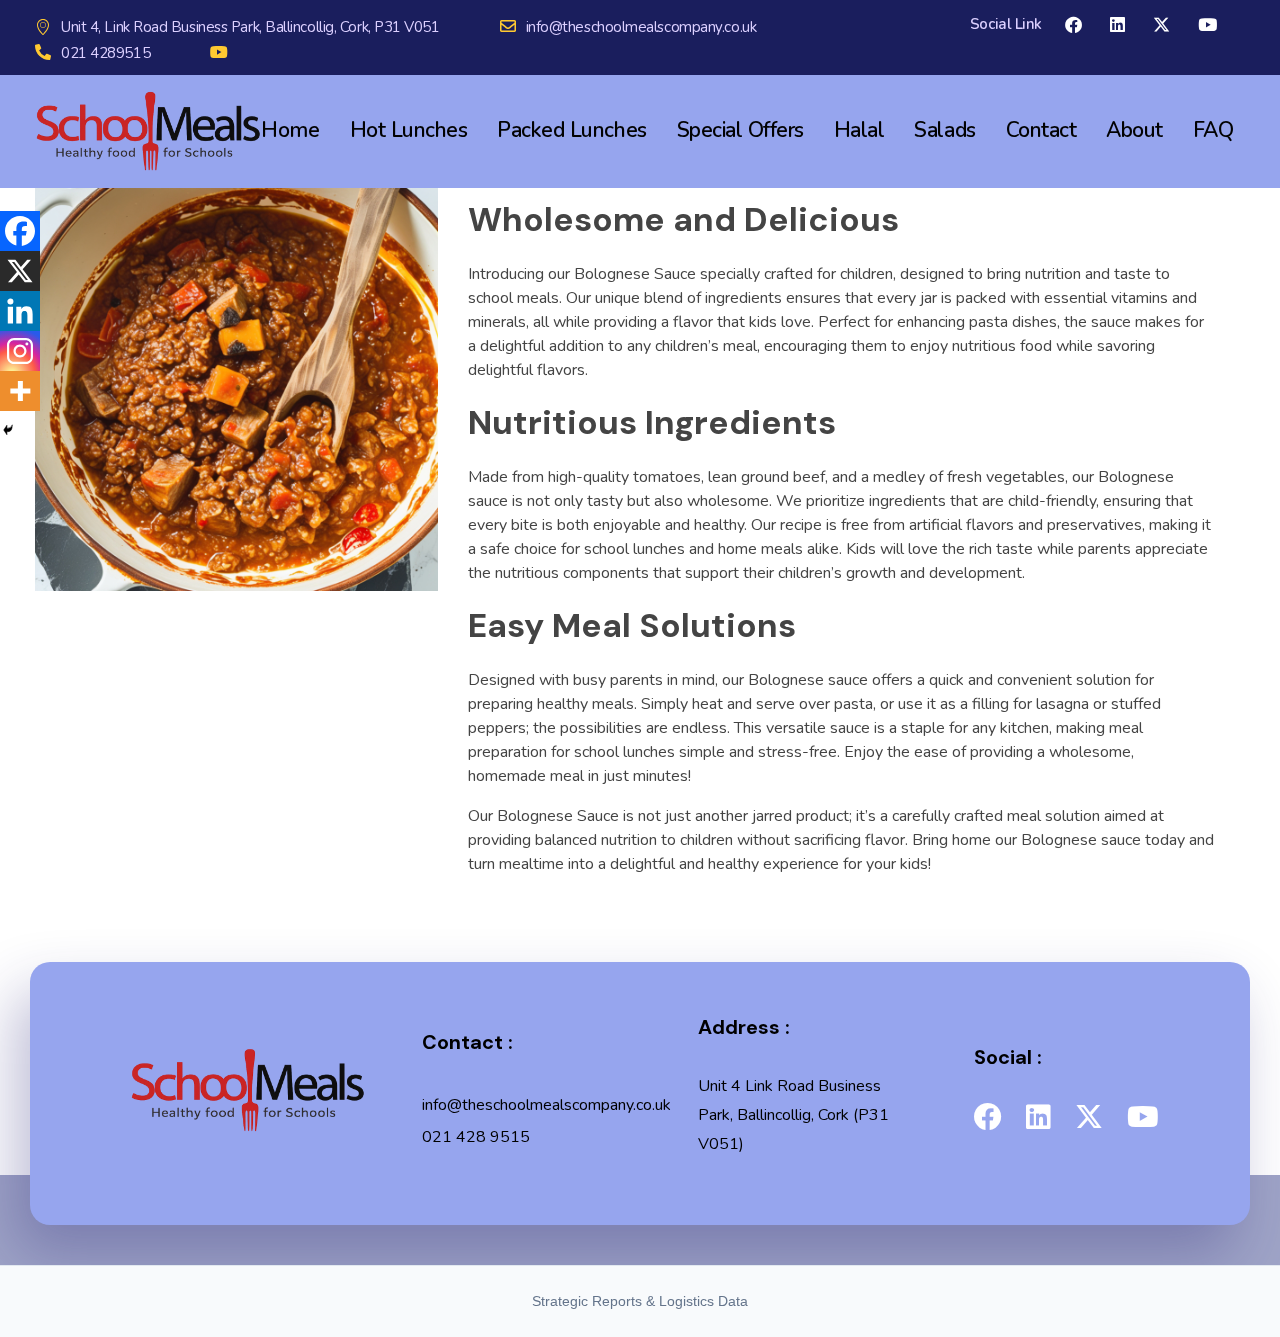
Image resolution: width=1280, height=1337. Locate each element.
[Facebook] (20, 231)
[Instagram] (20, 351)
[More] (20, 391)
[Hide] (8, 430)
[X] (20, 271)
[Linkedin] (20, 311)
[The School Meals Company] (247, 1090)
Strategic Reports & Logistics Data (640, 1301)
